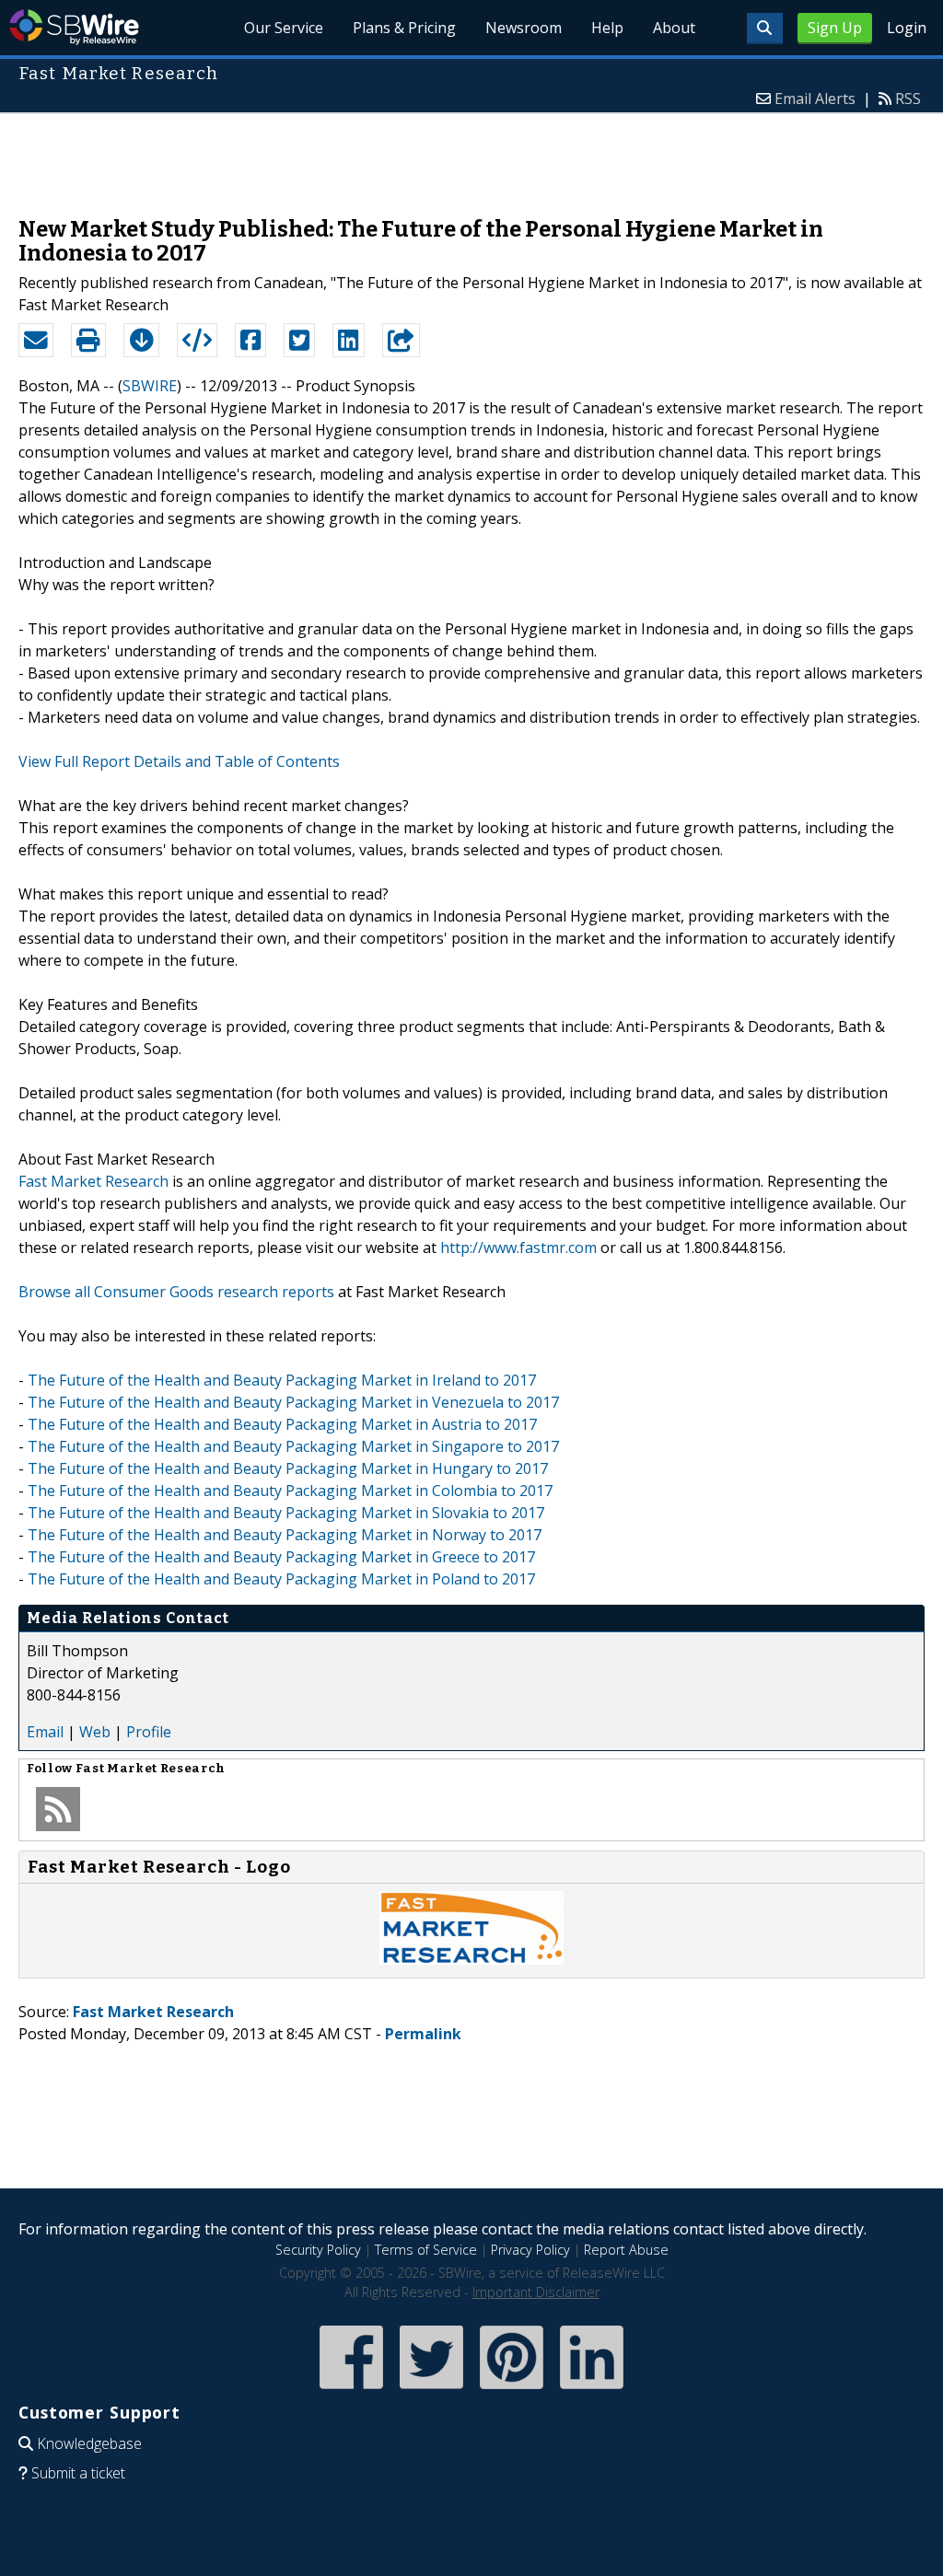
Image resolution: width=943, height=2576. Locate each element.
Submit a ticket (78, 2473)
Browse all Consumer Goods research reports (176, 1292)
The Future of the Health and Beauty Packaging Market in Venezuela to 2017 (293, 1402)
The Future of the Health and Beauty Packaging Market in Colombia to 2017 (290, 1491)
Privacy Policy (530, 2250)
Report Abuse (626, 2250)
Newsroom (524, 28)
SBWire (74, 27)
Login (907, 28)
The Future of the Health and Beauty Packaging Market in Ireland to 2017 (282, 1380)
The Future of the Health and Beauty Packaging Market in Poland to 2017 (281, 1579)
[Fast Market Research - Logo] (471, 1959)
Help (607, 28)
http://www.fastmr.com (518, 1247)
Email (45, 1732)
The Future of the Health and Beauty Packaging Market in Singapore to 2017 (293, 1446)
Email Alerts (815, 99)
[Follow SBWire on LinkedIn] (592, 2390)
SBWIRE (150, 386)
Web (95, 1732)
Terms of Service (426, 2250)
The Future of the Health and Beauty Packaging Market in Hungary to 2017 (288, 1468)
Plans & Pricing (404, 28)
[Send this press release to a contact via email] (36, 341)
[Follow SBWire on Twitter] (431, 2390)
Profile (149, 1732)
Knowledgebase (89, 2443)
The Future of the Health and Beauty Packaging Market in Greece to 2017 (281, 1557)
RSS (908, 99)
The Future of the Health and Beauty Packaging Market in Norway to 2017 (285, 1535)
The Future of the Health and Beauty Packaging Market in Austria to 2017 (282, 1424)
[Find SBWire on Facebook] (351, 2390)
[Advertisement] (471, 156)
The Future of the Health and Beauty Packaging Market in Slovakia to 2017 (286, 1513)
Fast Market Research (93, 1181)
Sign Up (835, 28)
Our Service (284, 28)
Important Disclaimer (536, 2292)
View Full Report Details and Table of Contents (179, 761)
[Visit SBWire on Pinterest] (512, 2390)
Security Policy (318, 2250)
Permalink (423, 2034)
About (674, 28)
